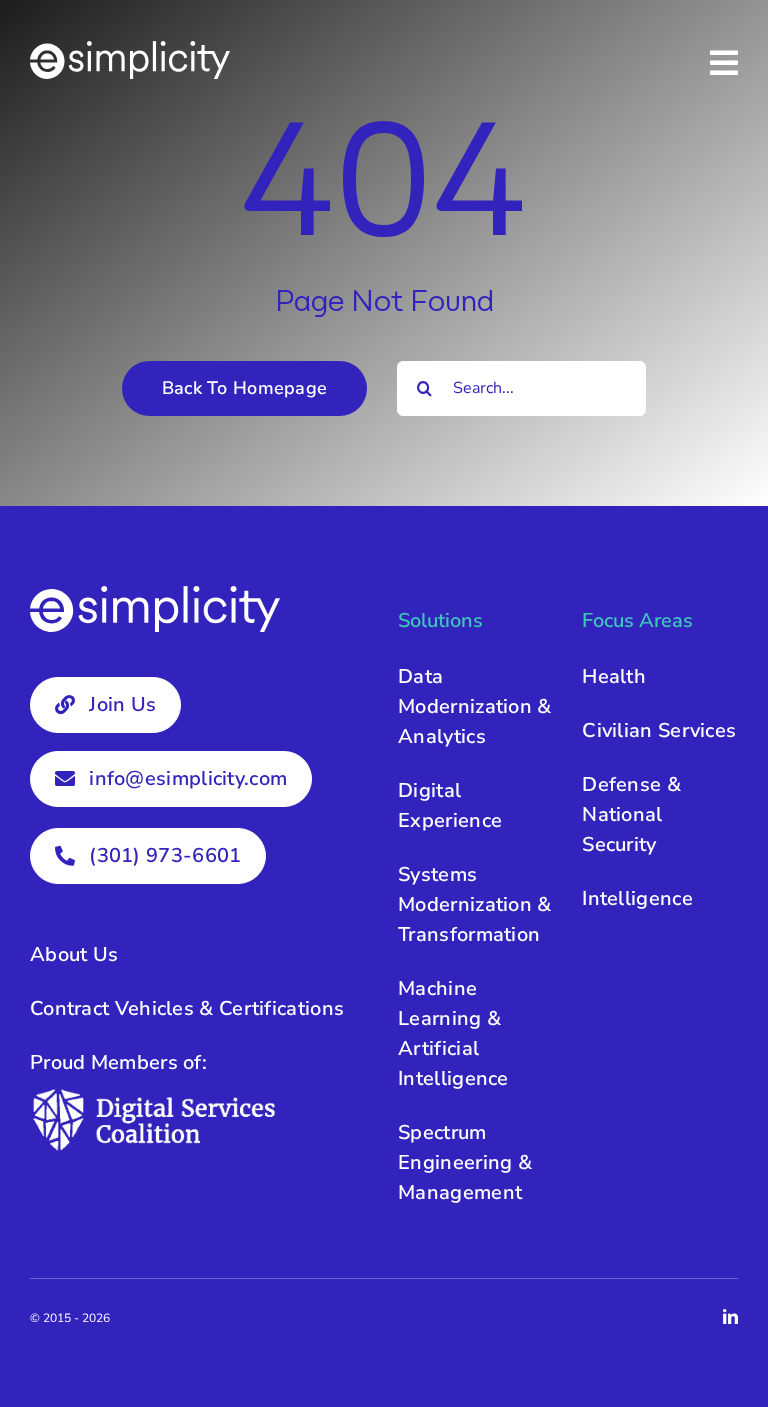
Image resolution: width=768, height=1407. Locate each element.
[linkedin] (730, 1316)
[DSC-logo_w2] (155, 1095)
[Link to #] (724, 63)
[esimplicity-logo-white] (130, 50)
